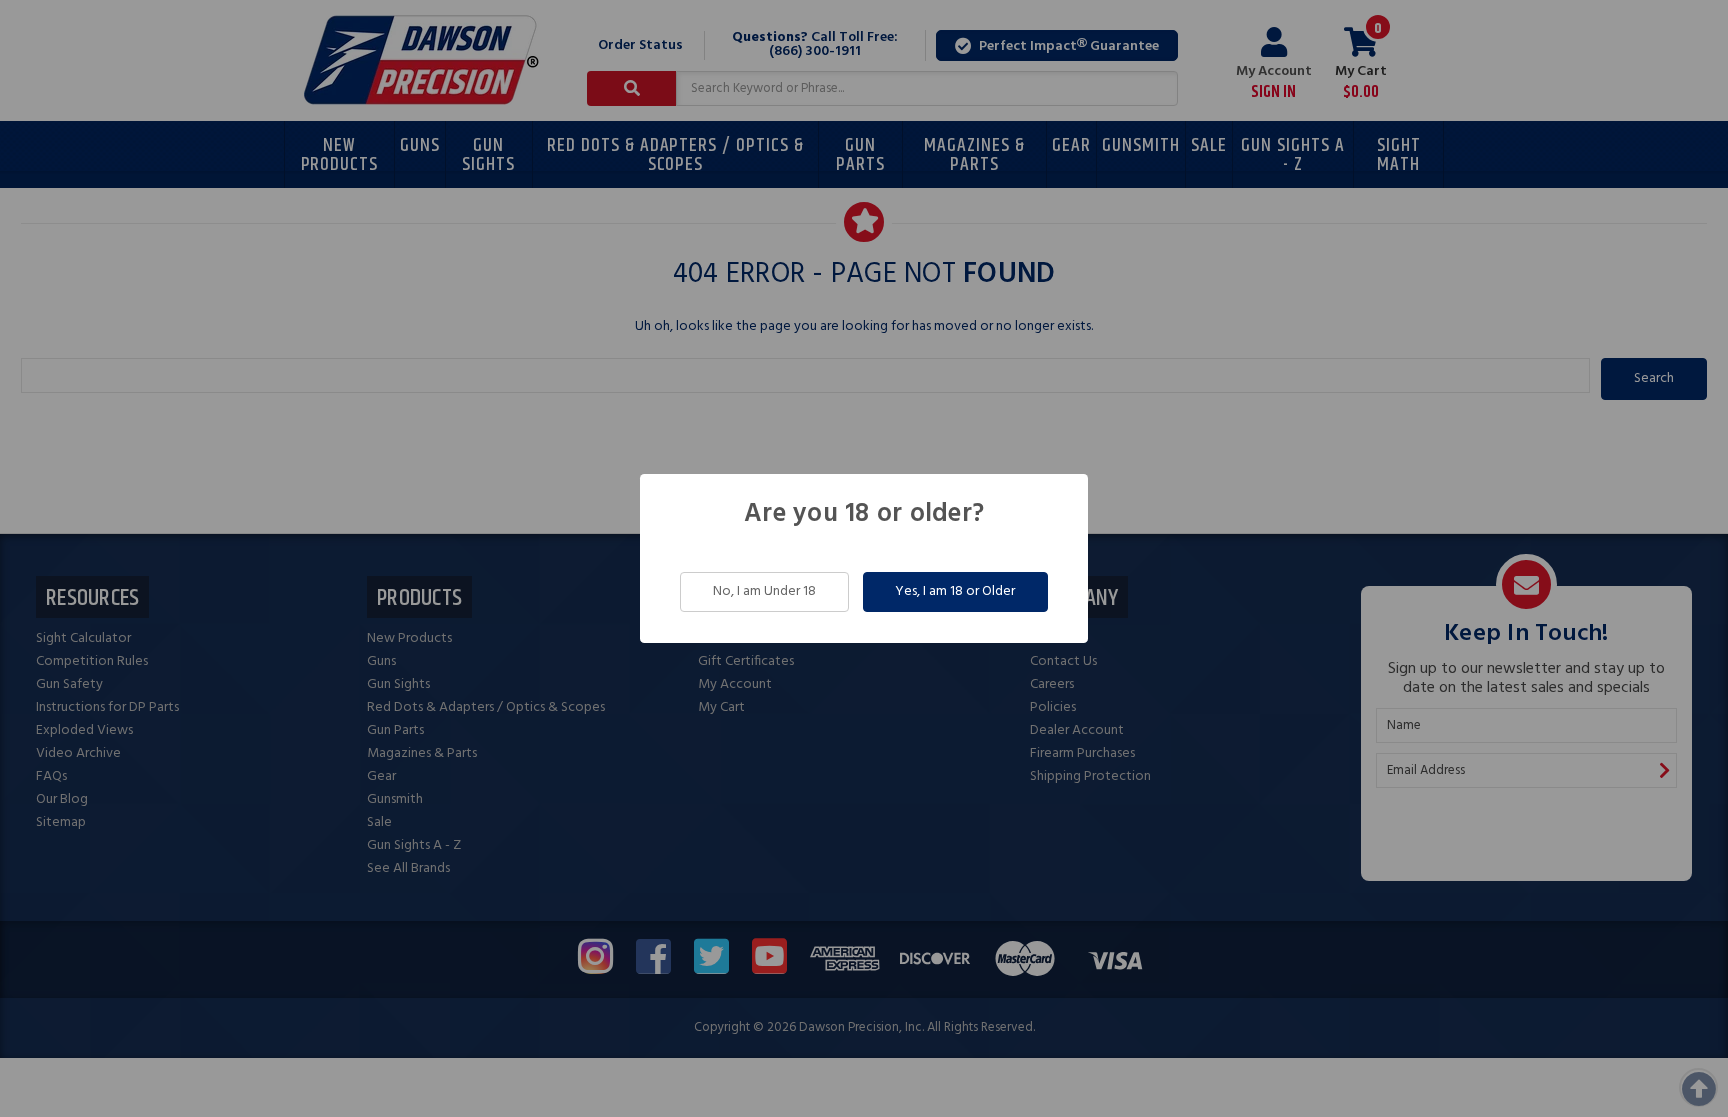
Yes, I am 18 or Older (955, 591)
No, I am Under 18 (764, 591)
